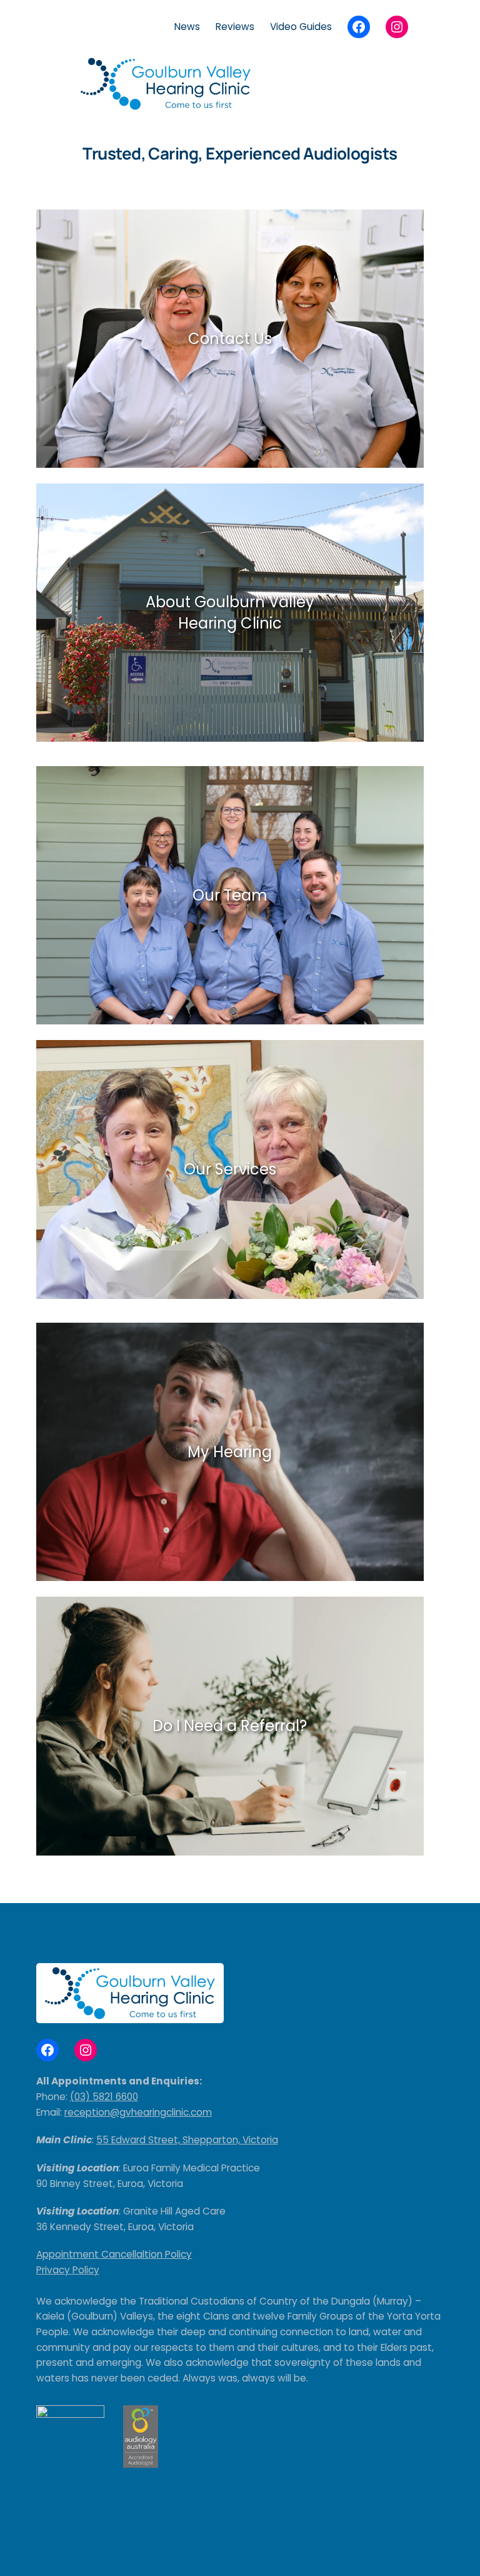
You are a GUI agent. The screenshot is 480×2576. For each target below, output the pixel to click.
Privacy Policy (68, 2270)
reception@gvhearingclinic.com (138, 2112)
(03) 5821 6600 (104, 2097)
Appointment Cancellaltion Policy (114, 2254)
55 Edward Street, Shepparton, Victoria (187, 2140)
